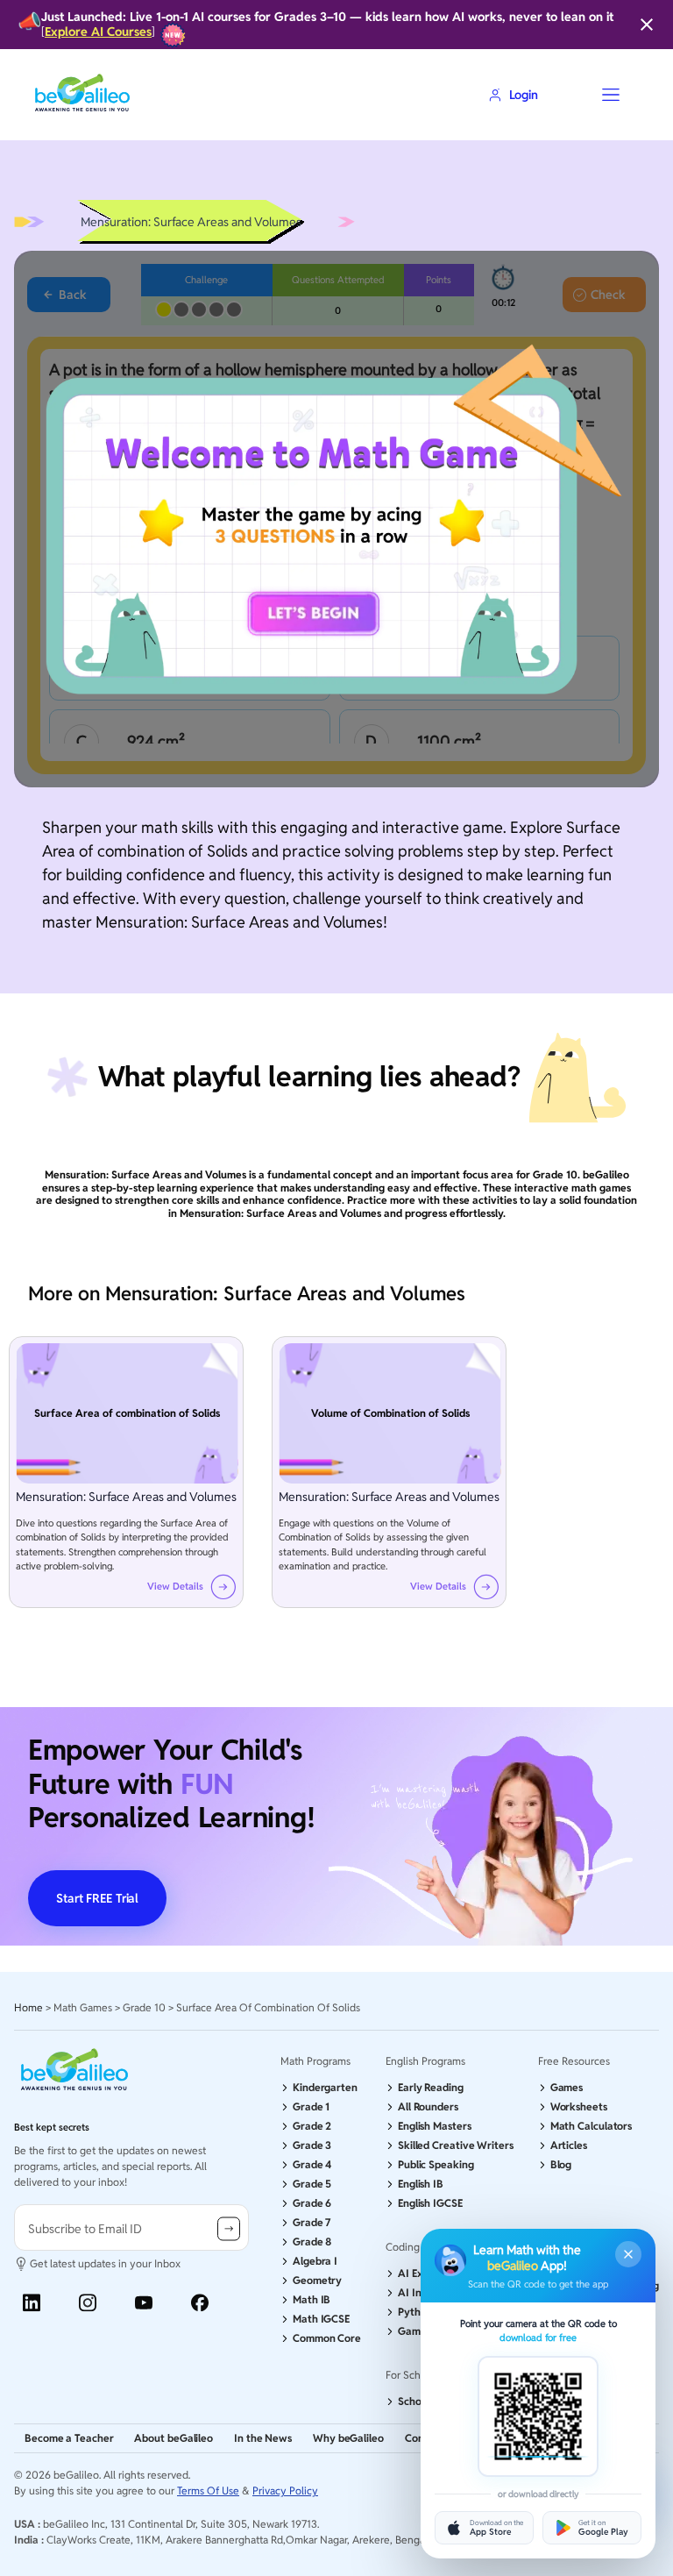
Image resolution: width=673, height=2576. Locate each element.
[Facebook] (200, 2303)
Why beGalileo (348, 2438)
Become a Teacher (69, 2438)
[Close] (647, 25)
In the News (263, 2438)
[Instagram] (88, 2303)
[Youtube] (144, 2303)
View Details (175, 1587)
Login (524, 95)
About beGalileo (174, 2438)
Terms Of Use (208, 2491)
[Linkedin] (32, 2303)
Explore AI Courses (98, 32)
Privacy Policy (285, 2491)
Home (28, 2007)
